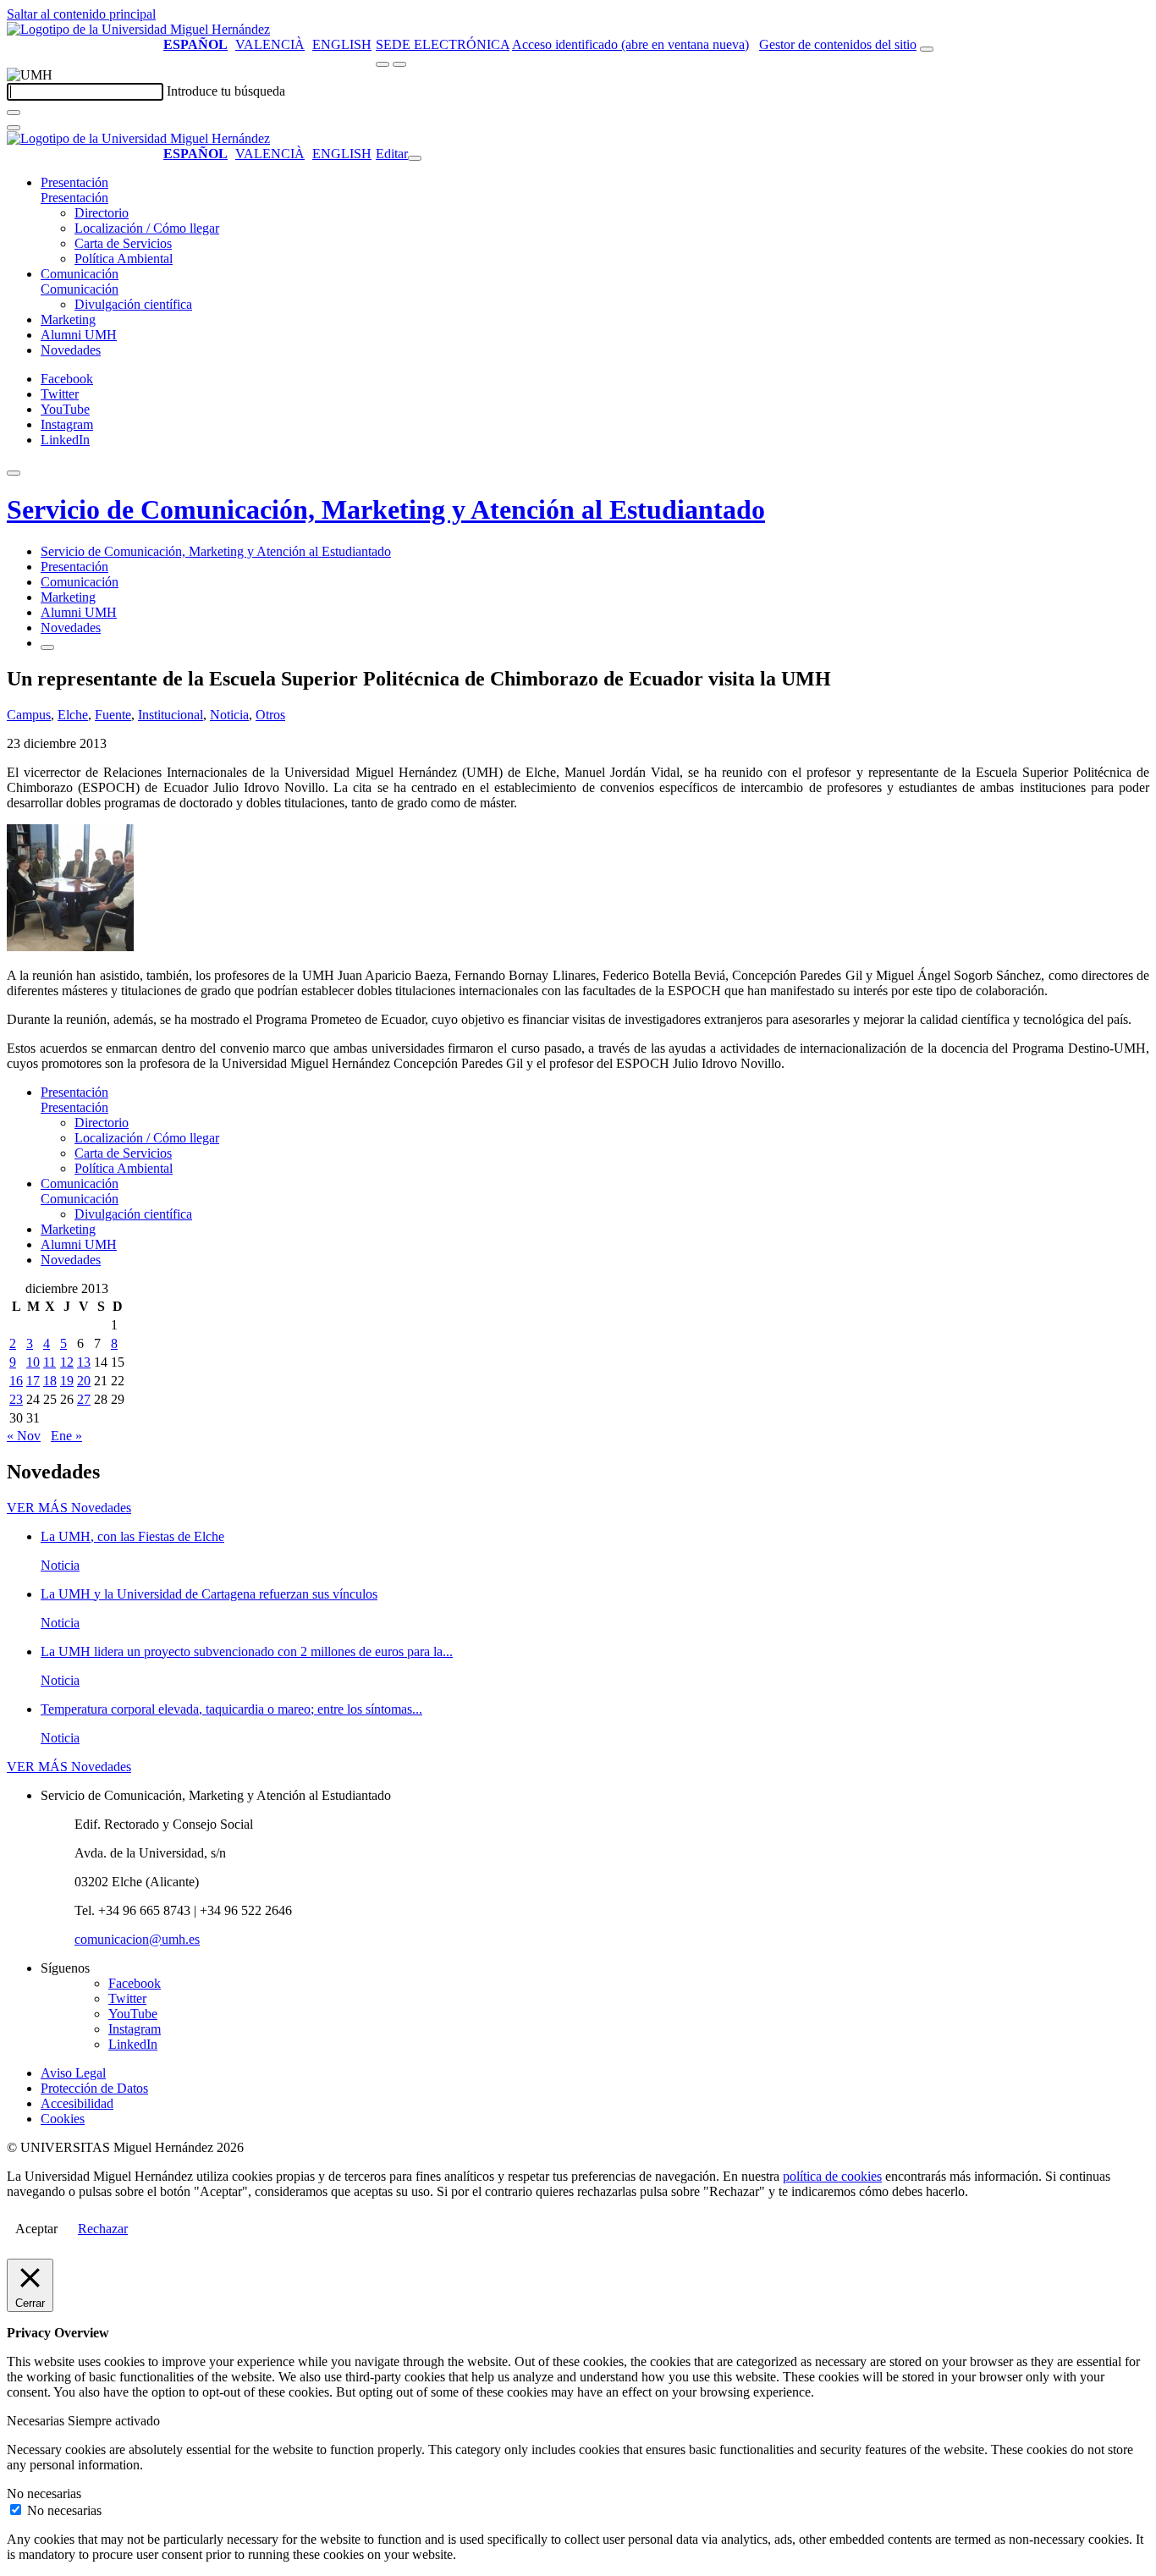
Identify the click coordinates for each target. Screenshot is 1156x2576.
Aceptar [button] (36, 2229)
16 (16, 1381)
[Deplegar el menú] (47, 647)
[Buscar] (14, 113)
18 (50, 1381)
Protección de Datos (94, 2088)
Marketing (68, 319)
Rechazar (103, 2229)
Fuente (113, 715)
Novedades (71, 350)
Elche (73, 715)
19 (67, 1381)
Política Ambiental (124, 259)
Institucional (171, 715)
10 (33, 1362)
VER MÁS (69, 1508)
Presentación (74, 182)
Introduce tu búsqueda (226, 91)
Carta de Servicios (123, 243)
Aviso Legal (73, 2073)
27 (84, 1399)
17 (33, 1381)
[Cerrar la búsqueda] (14, 128)
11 (50, 1362)
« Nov (24, 1436)
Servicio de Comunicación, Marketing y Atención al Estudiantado (386, 509)
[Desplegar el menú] (399, 64)
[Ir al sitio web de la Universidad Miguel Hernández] (138, 29)
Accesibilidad (77, 2103)
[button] (74, 198)
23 (16, 1399)
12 (67, 1362)
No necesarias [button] (44, 2493)
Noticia (229, 715)
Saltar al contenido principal (81, 14)
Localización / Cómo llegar (147, 228)
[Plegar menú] (415, 158)
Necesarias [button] (37, 2421)
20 (84, 1381)
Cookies (63, 2119)
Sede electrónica (443, 44)
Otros (270, 715)
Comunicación (80, 274)
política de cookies (832, 2176)
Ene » (66, 1436)
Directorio (102, 213)
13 (84, 1362)
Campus (29, 715)
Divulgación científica (133, 304)
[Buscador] (927, 49)
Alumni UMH (79, 335)
